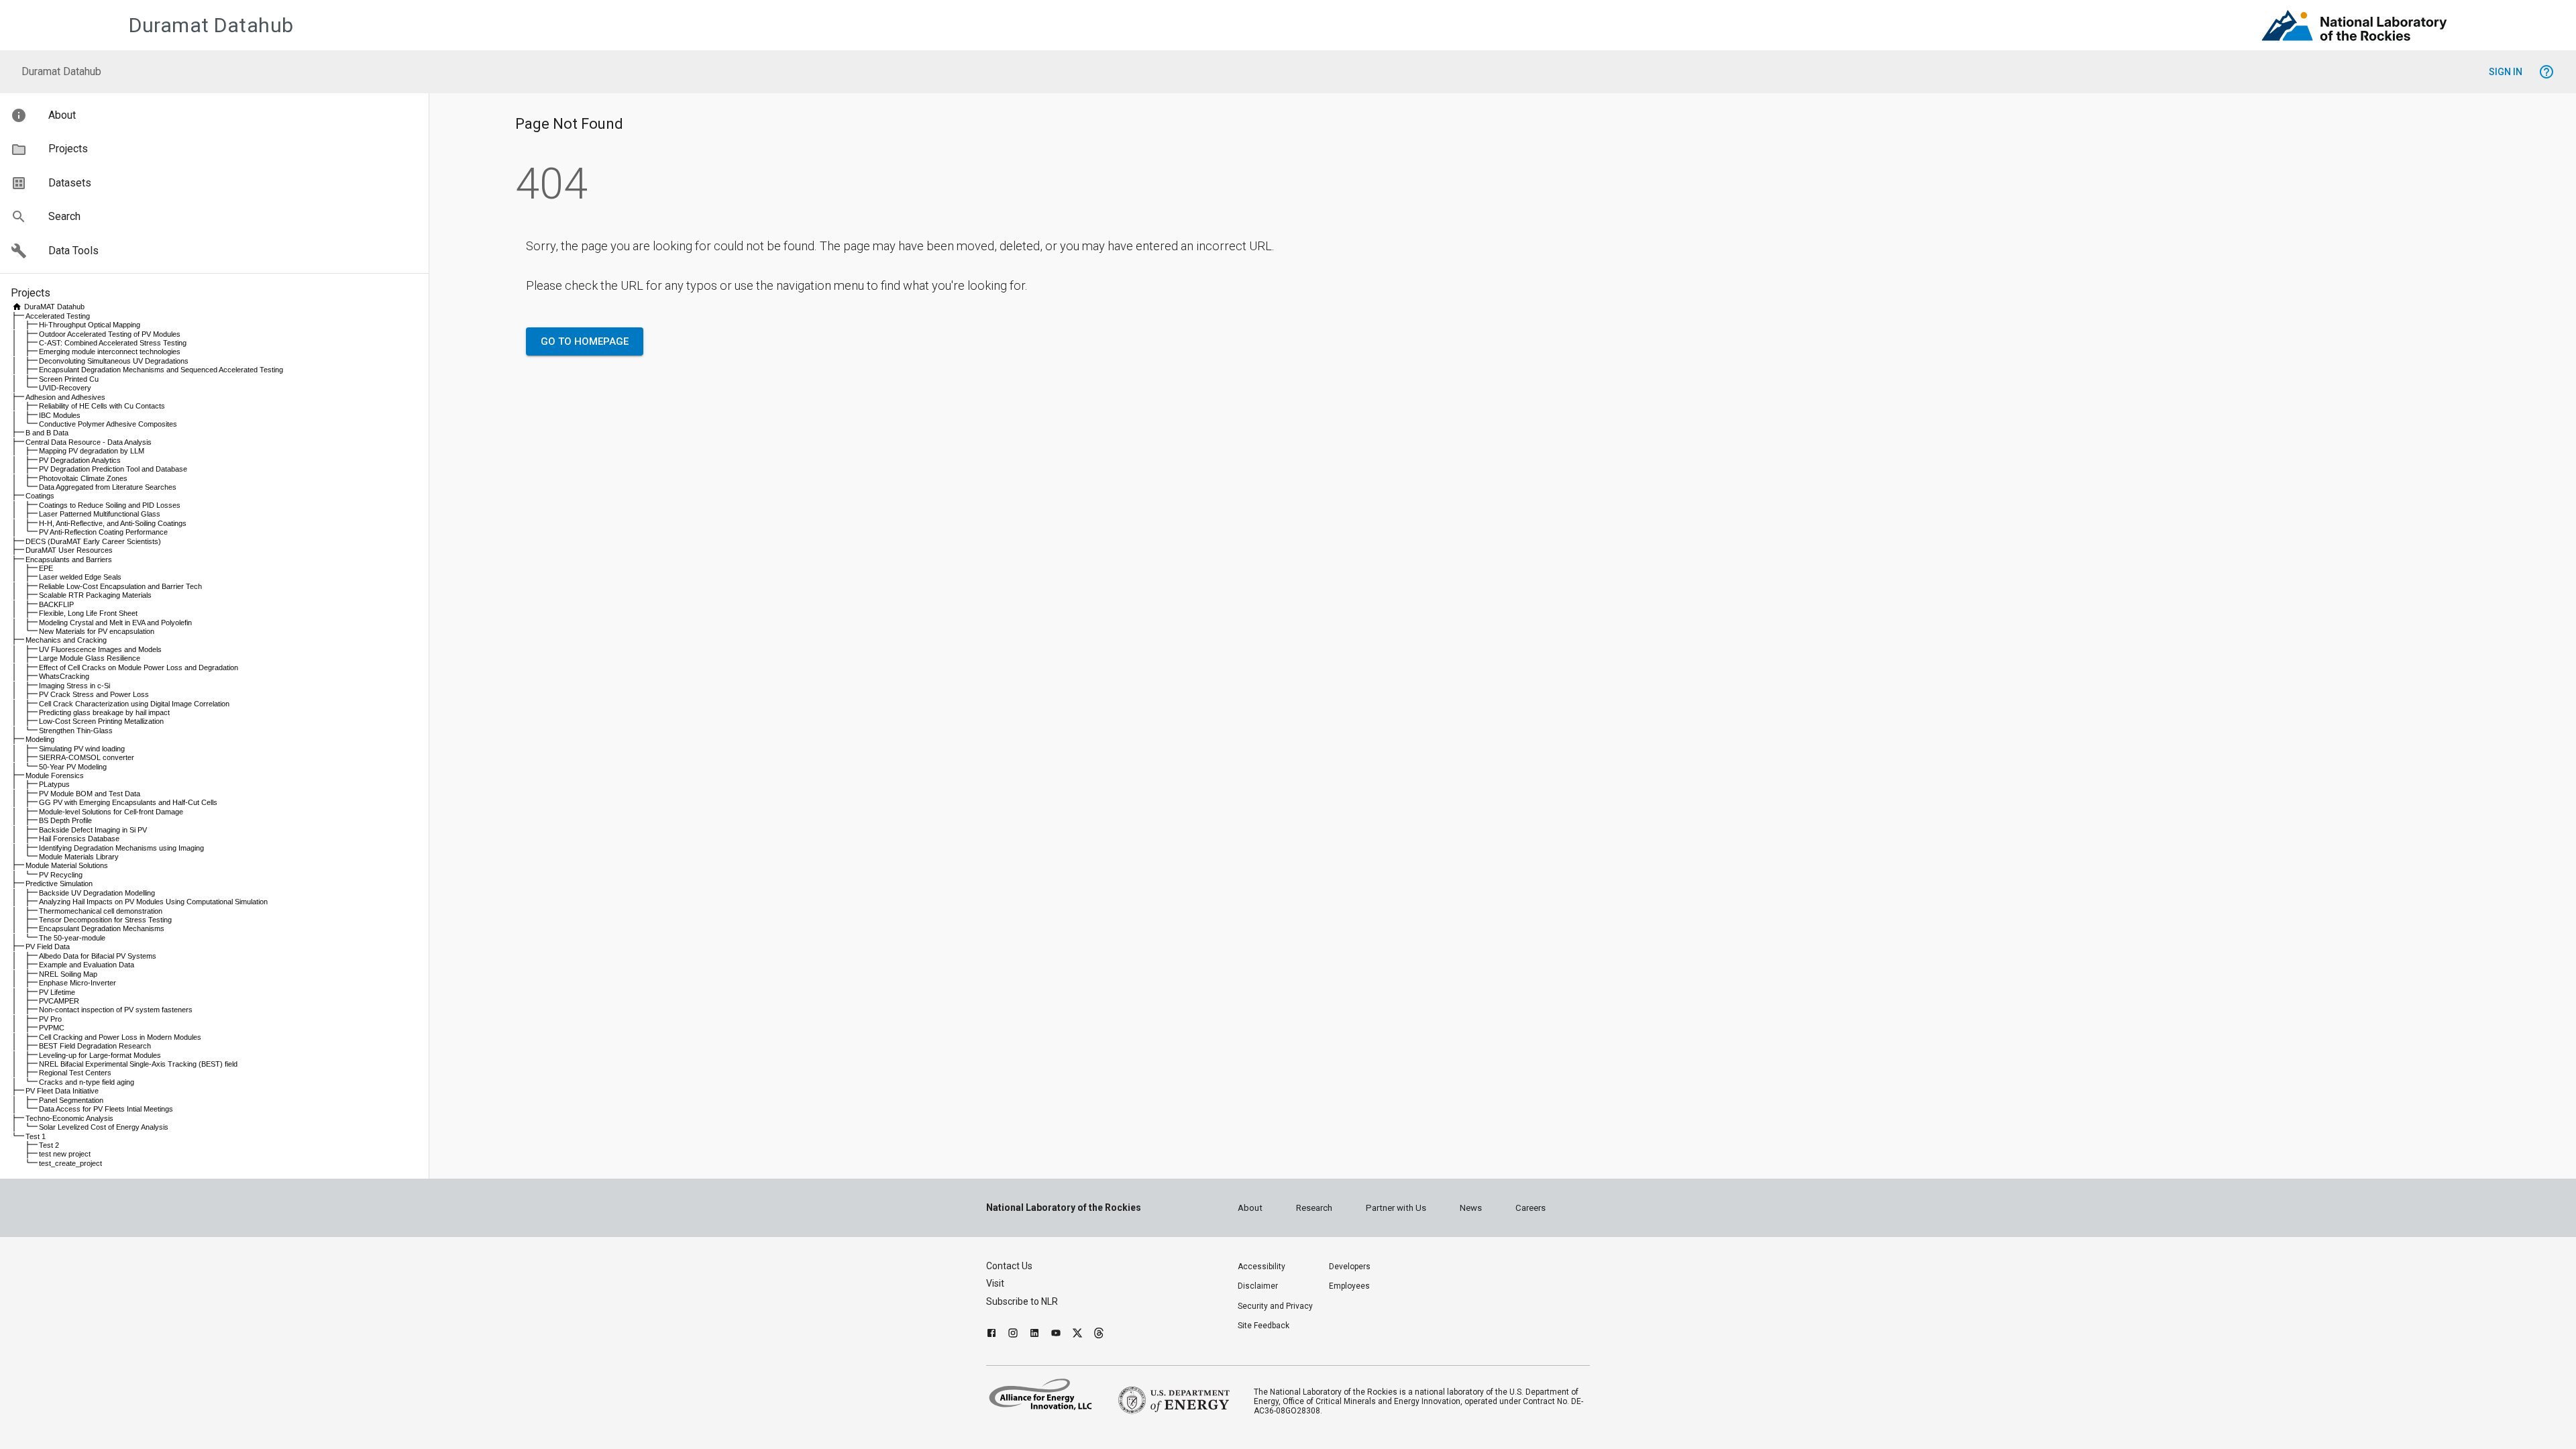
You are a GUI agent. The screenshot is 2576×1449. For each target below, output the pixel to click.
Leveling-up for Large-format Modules (100, 1055)
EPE (46, 568)
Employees (1349, 1286)
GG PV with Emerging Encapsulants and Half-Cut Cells (128, 802)
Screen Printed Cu (69, 379)
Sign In (2506, 72)
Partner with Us (1396, 1208)
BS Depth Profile (65, 820)
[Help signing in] (2546, 72)
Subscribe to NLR (1022, 1301)
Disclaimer (1258, 1286)
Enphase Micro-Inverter (77, 983)
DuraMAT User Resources (69, 550)
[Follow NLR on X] (1077, 1335)
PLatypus (54, 784)
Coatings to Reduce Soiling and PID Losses (110, 505)
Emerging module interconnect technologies (110, 352)
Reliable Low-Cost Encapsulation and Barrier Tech (120, 586)
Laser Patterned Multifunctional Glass (100, 514)
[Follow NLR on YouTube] (1056, 1335)
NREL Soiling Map (68, 974)
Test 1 (36, 1136)
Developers (1350, 1267)
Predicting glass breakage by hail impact (104, 712)
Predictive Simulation (59, 883)
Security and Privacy (1275, 1306)
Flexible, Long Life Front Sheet (88, 613)
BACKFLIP (56, 604)
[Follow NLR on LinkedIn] (1034, 1335)
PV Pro (50, 1019)
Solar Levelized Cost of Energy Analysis (104, 1127)
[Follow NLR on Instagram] (1013, 1335)
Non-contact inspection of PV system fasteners (116, 1010)
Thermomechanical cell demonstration (101, 911)
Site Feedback (1264, 1326)
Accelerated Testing (58, 316)
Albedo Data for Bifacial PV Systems (98, 956)
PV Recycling (61, 875)
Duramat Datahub (211, 25)
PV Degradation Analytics (80, 460)
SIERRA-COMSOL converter (87, 757)
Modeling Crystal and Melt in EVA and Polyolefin (115, 623)
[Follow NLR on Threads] (1099, 1335)
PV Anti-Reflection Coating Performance (103, 532)
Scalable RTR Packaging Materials (95, 595)
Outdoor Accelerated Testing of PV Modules (110, 334)
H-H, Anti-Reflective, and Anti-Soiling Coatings (113, 523)
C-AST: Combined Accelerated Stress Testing (113, 343)
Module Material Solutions (67, 865)
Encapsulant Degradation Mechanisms (102, 928)
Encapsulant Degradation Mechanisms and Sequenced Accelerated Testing (161, 370)
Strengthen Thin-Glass (76, 731)
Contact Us (1009, 1266)
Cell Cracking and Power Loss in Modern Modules (120, 1037)
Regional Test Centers (75, 1073)
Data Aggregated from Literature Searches (108, 487)
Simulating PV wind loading (82, 749)
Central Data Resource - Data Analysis (89, 442)
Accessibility (1262, 1267)
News (1471, 1208)
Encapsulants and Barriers (69, 559)
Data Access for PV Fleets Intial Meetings (106, 1109)
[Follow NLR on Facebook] (991, 1335)
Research (1314, 1208)
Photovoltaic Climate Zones (83, 478)
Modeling (40, 739)
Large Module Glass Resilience (90, 658)
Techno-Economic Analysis (69, 1118)
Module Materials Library (79, 857)
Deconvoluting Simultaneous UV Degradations (114, 361)
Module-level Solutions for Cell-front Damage (111, 812)
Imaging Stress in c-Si (74, 686)
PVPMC (52, 1028)
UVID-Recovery (65, 388)
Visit (995, 1283)
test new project (65, 1154)
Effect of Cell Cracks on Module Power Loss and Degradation (139, 667)
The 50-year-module (72, 938)
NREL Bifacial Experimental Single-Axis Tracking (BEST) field (138, 1064)
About (1250, 1208)
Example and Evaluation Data (87, 965)
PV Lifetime (57, 992)
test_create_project (70, 1163)
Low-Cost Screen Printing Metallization (101, 721)
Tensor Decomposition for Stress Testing (105, 920)
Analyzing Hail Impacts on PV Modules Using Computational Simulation (153, 902)
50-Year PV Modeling (73, 767)
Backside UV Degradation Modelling (97, 893)
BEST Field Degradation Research (95, 1046)
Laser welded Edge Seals (80, 577)
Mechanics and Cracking (66, 640)
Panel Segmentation (71, 1100)
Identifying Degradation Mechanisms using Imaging (121, 848)
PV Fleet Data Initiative (62, 1091)
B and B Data (47, 433)
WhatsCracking (64, 676)
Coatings (40, 496)
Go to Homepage (585, 341)
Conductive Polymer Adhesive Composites (108, 424)
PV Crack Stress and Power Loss (94, 694)
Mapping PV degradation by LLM (92, 451)
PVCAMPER (59, 1001)
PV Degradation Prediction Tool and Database (113, 469)
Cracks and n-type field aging (87, 1082)
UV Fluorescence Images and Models (100, 649)
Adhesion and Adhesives (65, 397)
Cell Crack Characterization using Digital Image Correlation (134, 704)
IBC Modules (60, 415)
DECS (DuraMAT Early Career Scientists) (93, 541)
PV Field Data (48, 947)
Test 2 (49, 1145)
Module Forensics (55, 775)
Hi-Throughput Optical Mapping (90, 325)
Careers (1531, 1208)
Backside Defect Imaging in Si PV (93, 830)
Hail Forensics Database (79, 839)
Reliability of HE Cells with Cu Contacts (102, 406)
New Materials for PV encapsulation (97, 631)
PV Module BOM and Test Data (90, 794)
